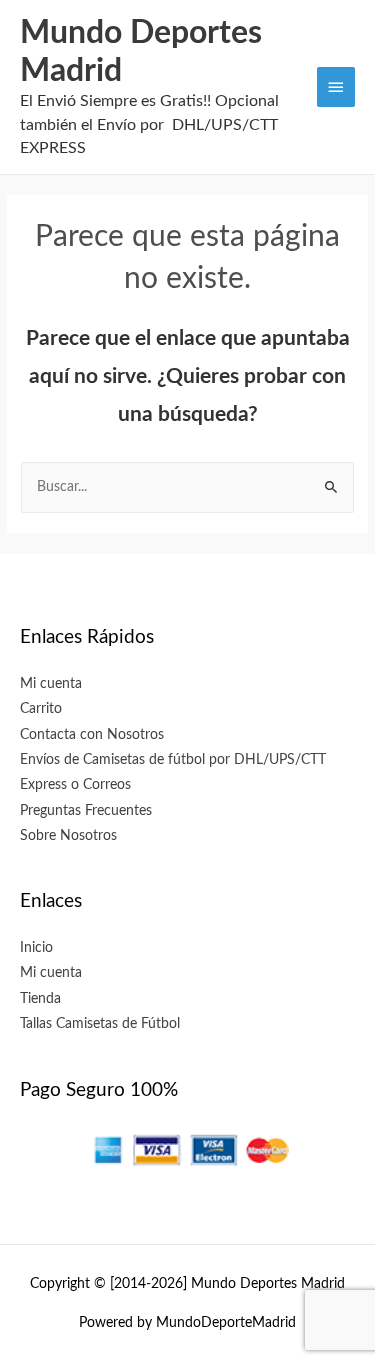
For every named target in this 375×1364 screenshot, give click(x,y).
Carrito (41, 709)
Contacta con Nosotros (92, 735)
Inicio (36, 948)
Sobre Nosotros (68, 836)
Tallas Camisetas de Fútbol (100, 1024)
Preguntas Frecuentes (86, 811)
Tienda (40, 999)
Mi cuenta (51, 684)
